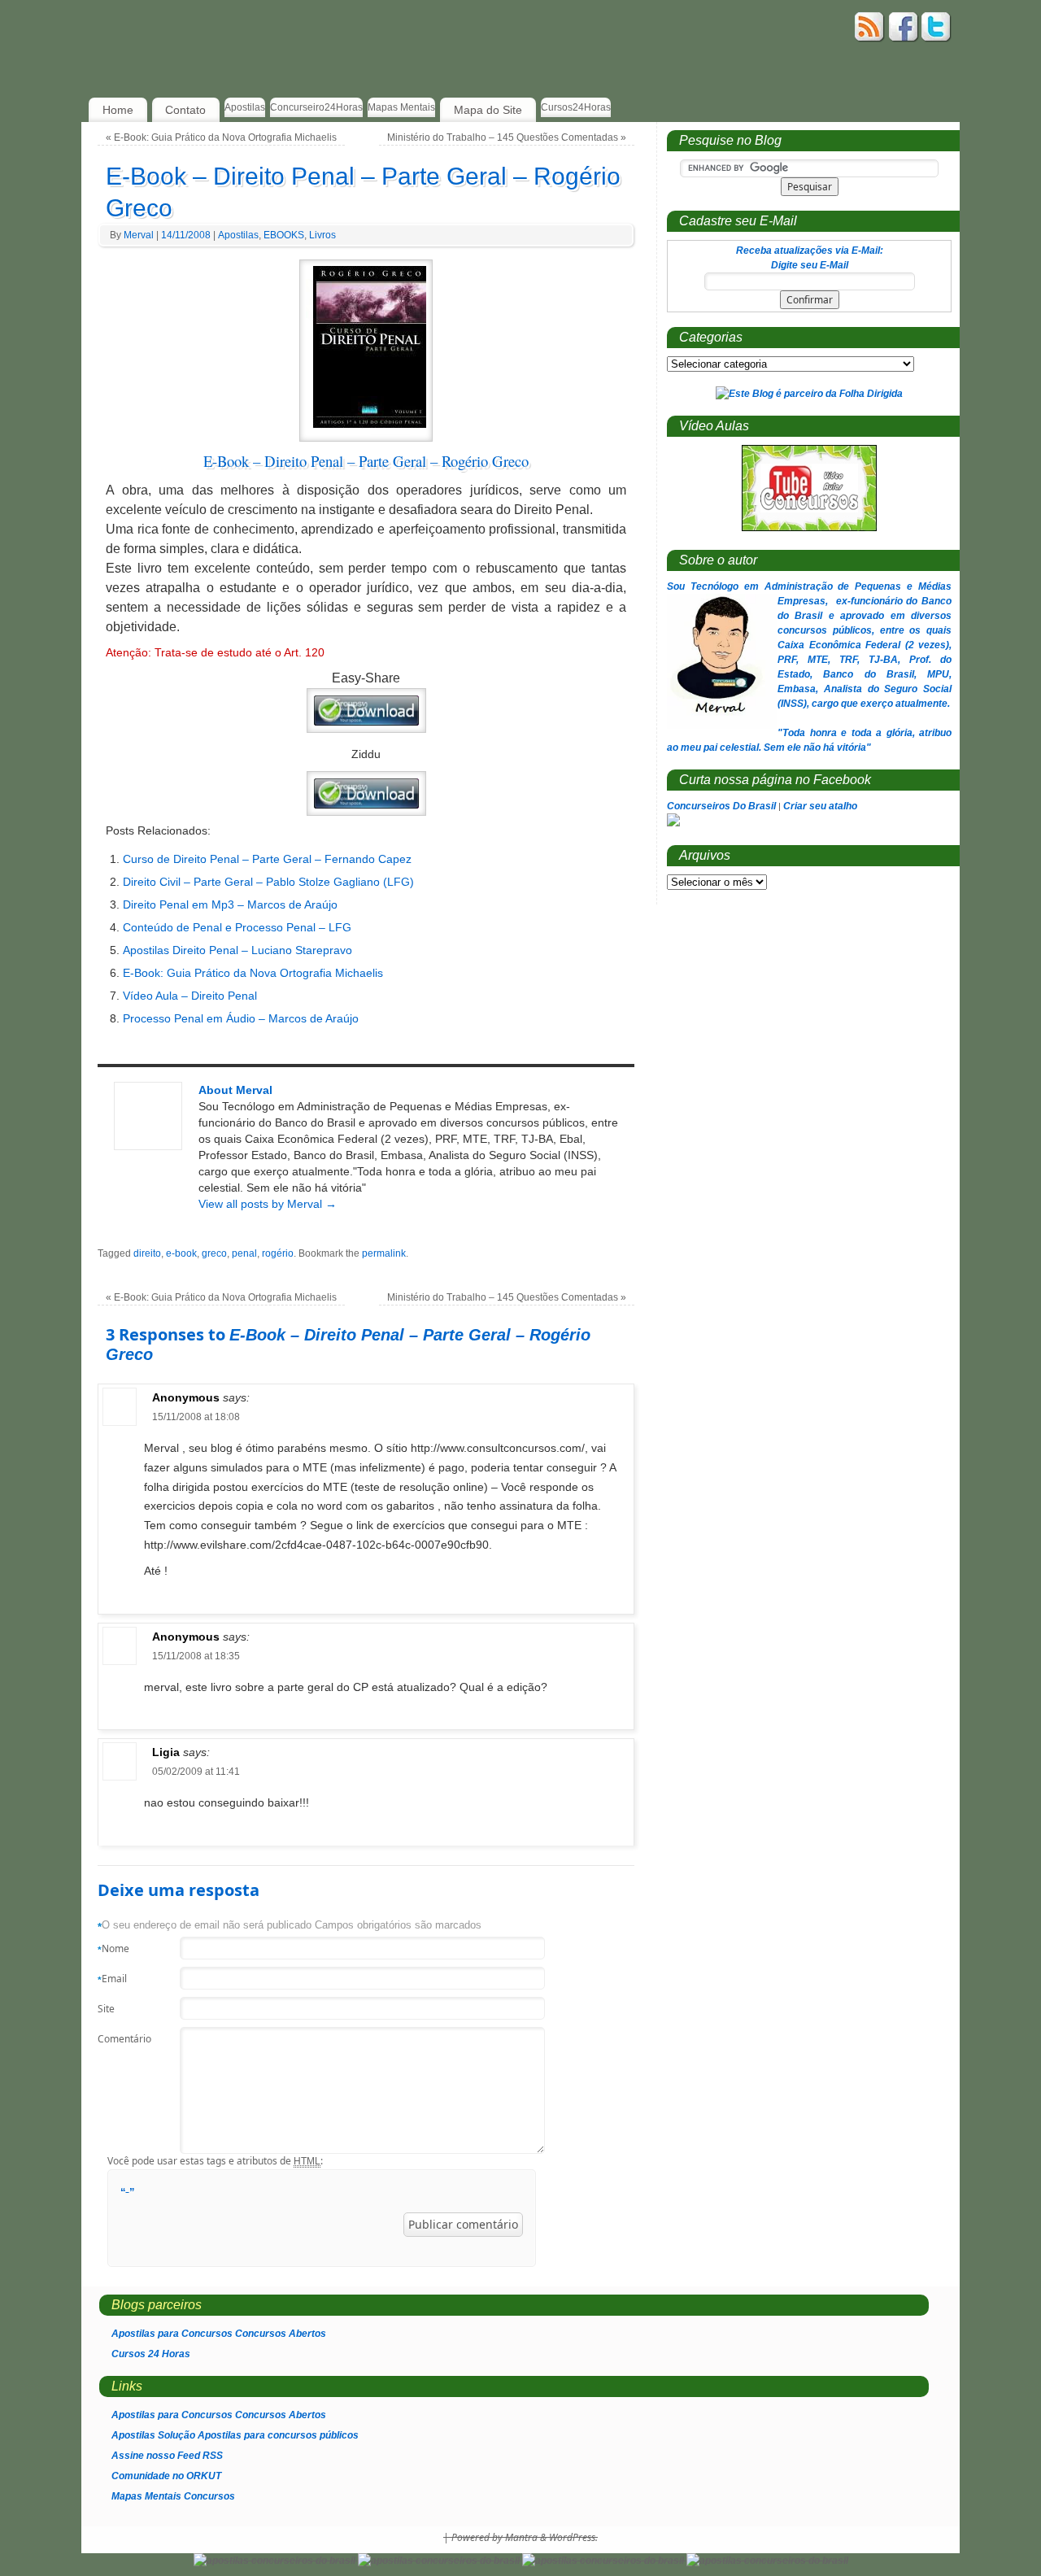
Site (106, 2009)
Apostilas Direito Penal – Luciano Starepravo (237, 950)
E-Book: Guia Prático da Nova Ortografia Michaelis (221, 137)
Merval (139, 235)
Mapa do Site (488, 110)
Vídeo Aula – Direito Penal (190, 996)
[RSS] (870, 29)
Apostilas (238, 235)
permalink (384, 1253)
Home (118, 110)
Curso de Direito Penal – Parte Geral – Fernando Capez (267, 859)
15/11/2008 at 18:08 (196, 1417)
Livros (322, 235)
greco (214, 1253)
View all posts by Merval (268, 1204)
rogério (278, 1253)
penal (244, 1253)
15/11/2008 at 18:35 (196, 1656)
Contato (185, 110)
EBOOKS (284, 235)
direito (147, 1253)
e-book (181, 1253)
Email (112, 1979)
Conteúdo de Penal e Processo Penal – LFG (237, 927)
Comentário (120, 2039)
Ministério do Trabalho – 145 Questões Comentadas (507, 137)
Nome (113, 1949)
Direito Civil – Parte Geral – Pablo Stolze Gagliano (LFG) (268, 882)
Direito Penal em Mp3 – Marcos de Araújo (230, 904)
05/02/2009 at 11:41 (196, 1772)
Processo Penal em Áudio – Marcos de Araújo (241, 1018)
